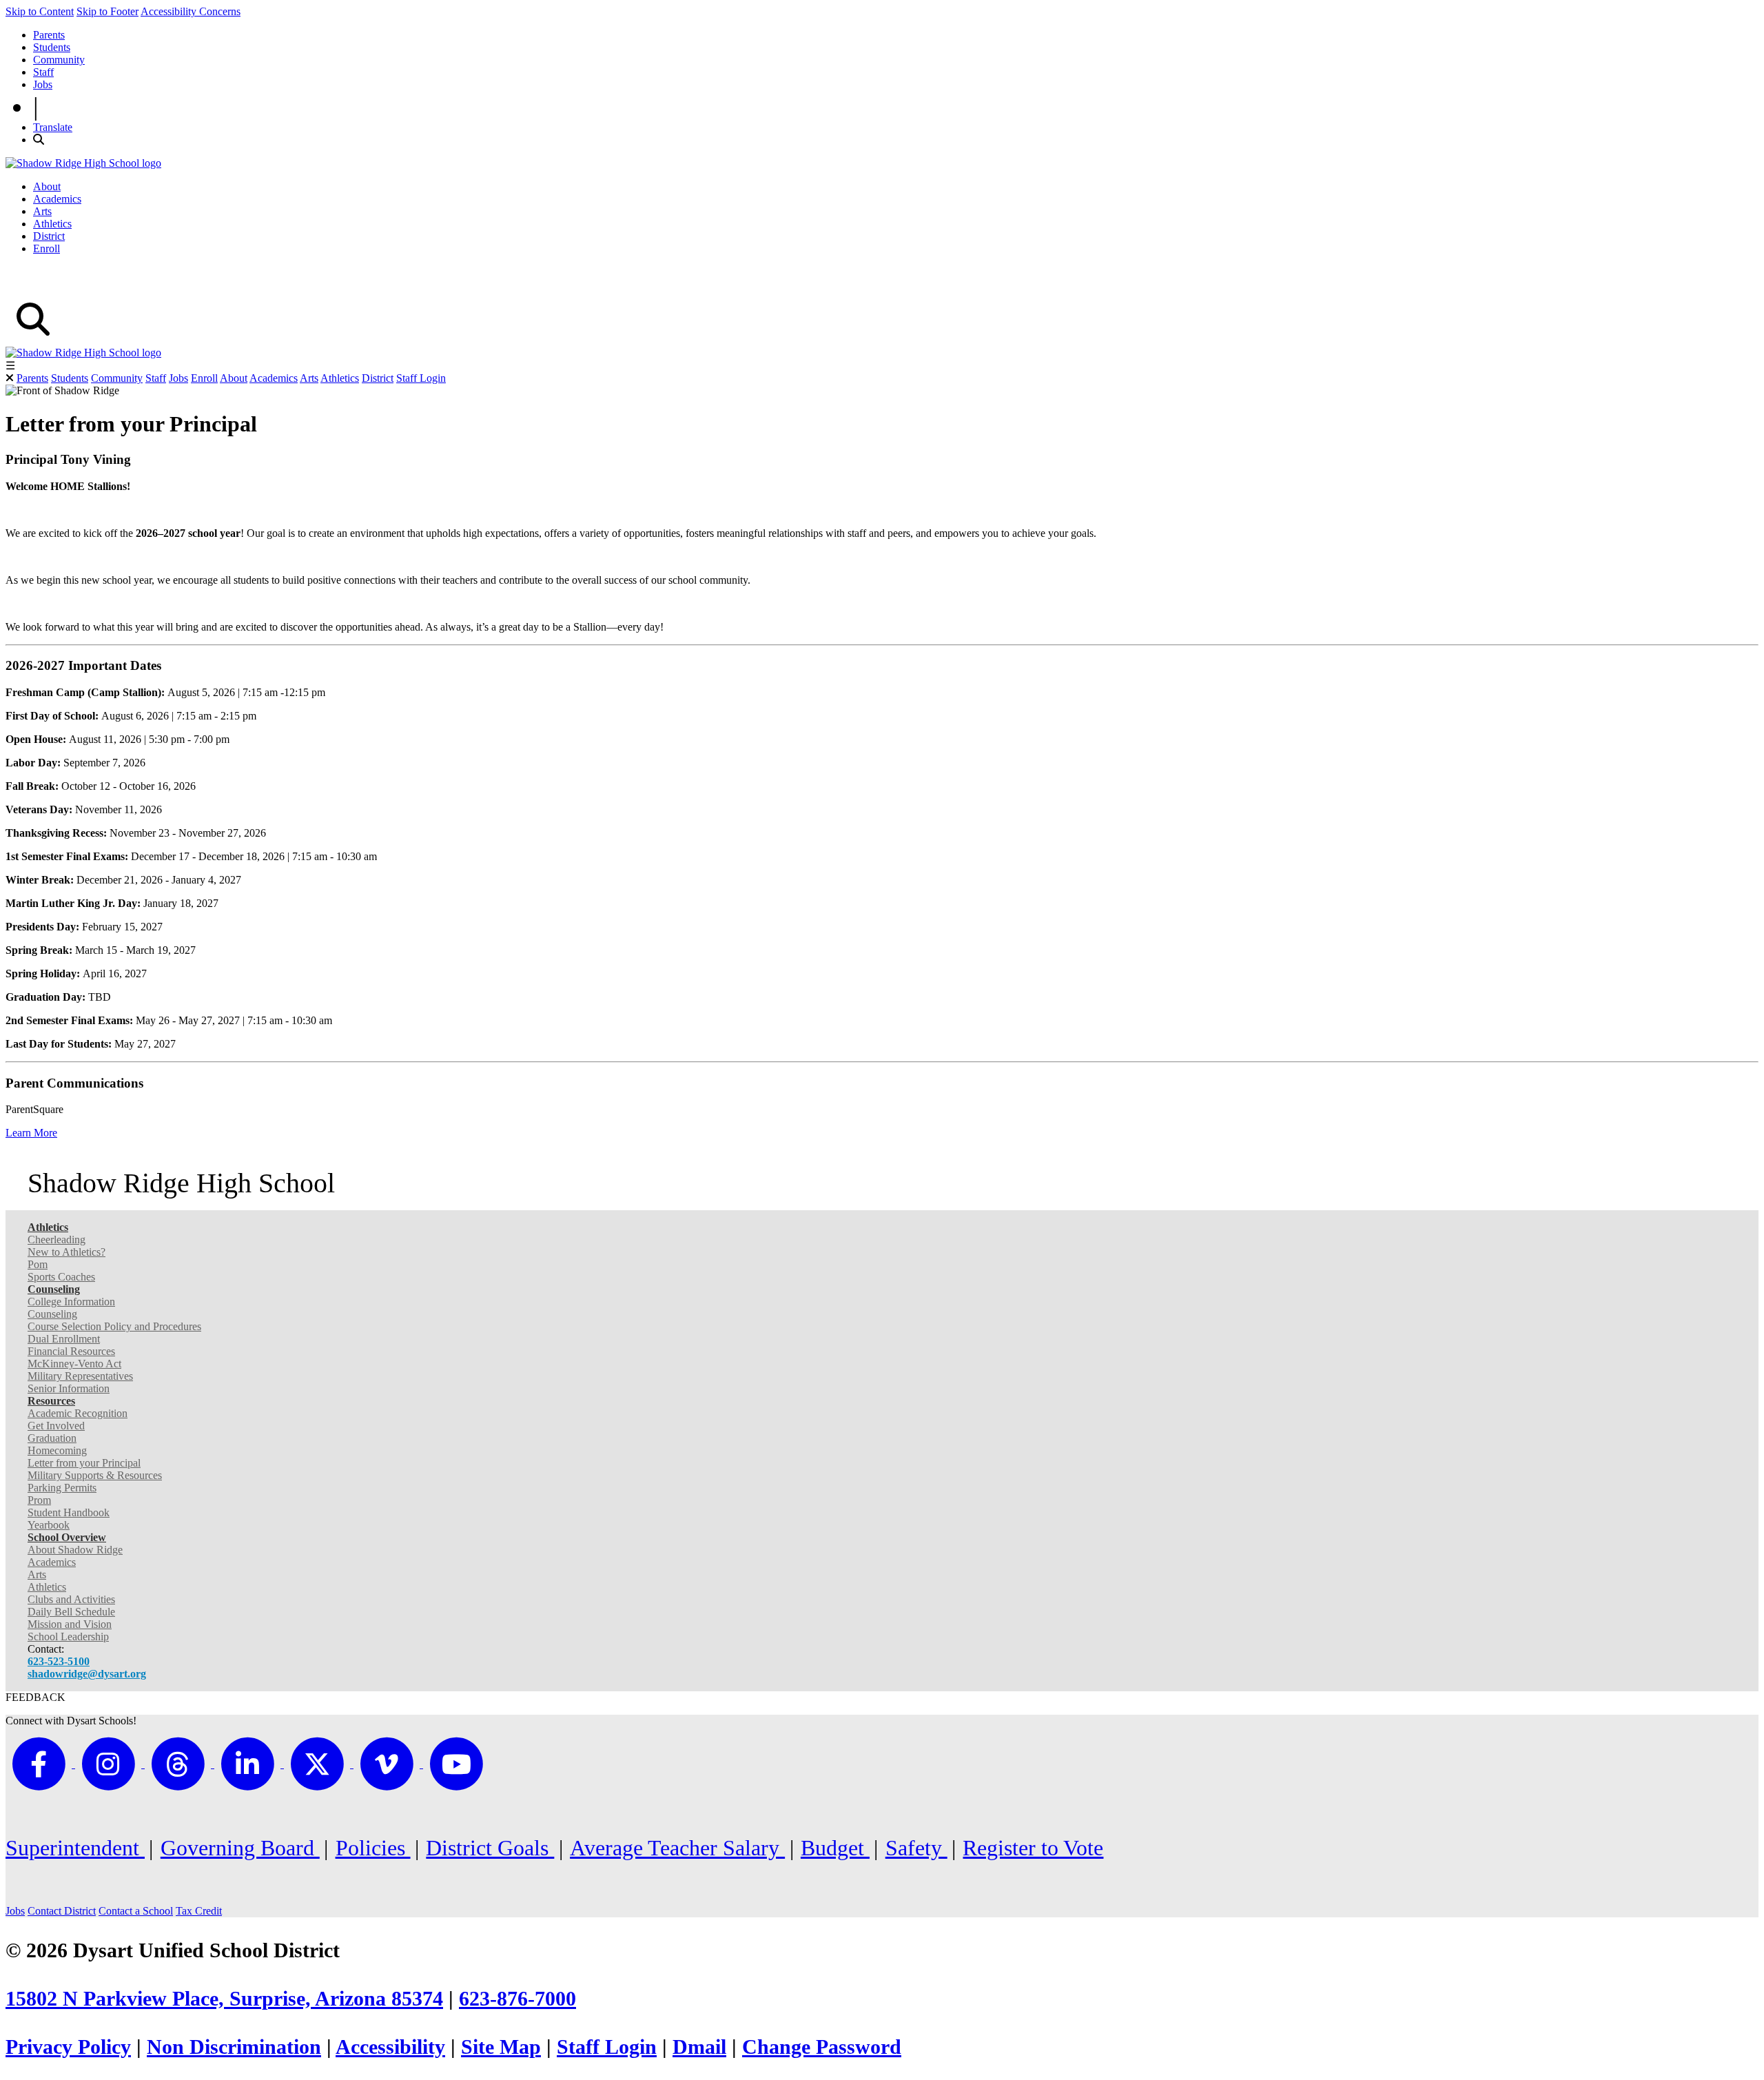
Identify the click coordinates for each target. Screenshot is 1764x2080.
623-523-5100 (59, 1661)
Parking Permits (62, 1488)
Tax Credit (199, 1911)
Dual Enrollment (64, 1339)
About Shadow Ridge (75, 1550)
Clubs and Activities (71, 1599)
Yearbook (49, 1525)
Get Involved (56, 1426)
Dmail (699, 2047)
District (49, 236)
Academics (57, 199)
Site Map (501, 2047)
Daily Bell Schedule (71, 1612)
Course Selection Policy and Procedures (114, 1326)
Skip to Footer (107, 11)
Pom (38, 1264)
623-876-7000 (517, 1999)
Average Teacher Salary (677, 1848)
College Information (71, 1302)
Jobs (43, 84)
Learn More (31, 1133)
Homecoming (57, 1450)
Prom (39, 1500)
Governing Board (240, 1848)
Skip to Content (40, 11)
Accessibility (390, 2047)
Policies (373, 1848)
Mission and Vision (70, 1624)
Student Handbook (69, 1512)
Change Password (822, 2047)
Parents (49, 35)
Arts (42, 211)
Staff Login (421, 378)
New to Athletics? (66, 1252)
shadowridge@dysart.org (87, 1674)
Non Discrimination (234, 2047)
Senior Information (69, 1388)
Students (52, 47)
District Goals (490, 1848)
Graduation (52, 1438)
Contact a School (136, 1911)
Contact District (62, 1911)
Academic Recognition (78, 1413)
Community (59, 60)
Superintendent (75, 1848)
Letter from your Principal (84, 1463)
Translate (53, 127)
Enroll (47, 248)
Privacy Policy (68, 2047)
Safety (916, 1848)
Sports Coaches (61, 1277)
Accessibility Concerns (191, 11)
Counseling (52, 1314)
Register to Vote (1033, 1848)
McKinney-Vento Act (74, 1364)
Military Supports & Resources (95, 1475)
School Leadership (68, 1637)
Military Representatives (80, 1376)
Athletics (52, 224)
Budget (835, 1848)
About (47, 186)
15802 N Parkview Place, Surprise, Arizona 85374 (224, 1999)
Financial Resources (71, 1351)
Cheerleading (57, 1240)
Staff (43, 72)
